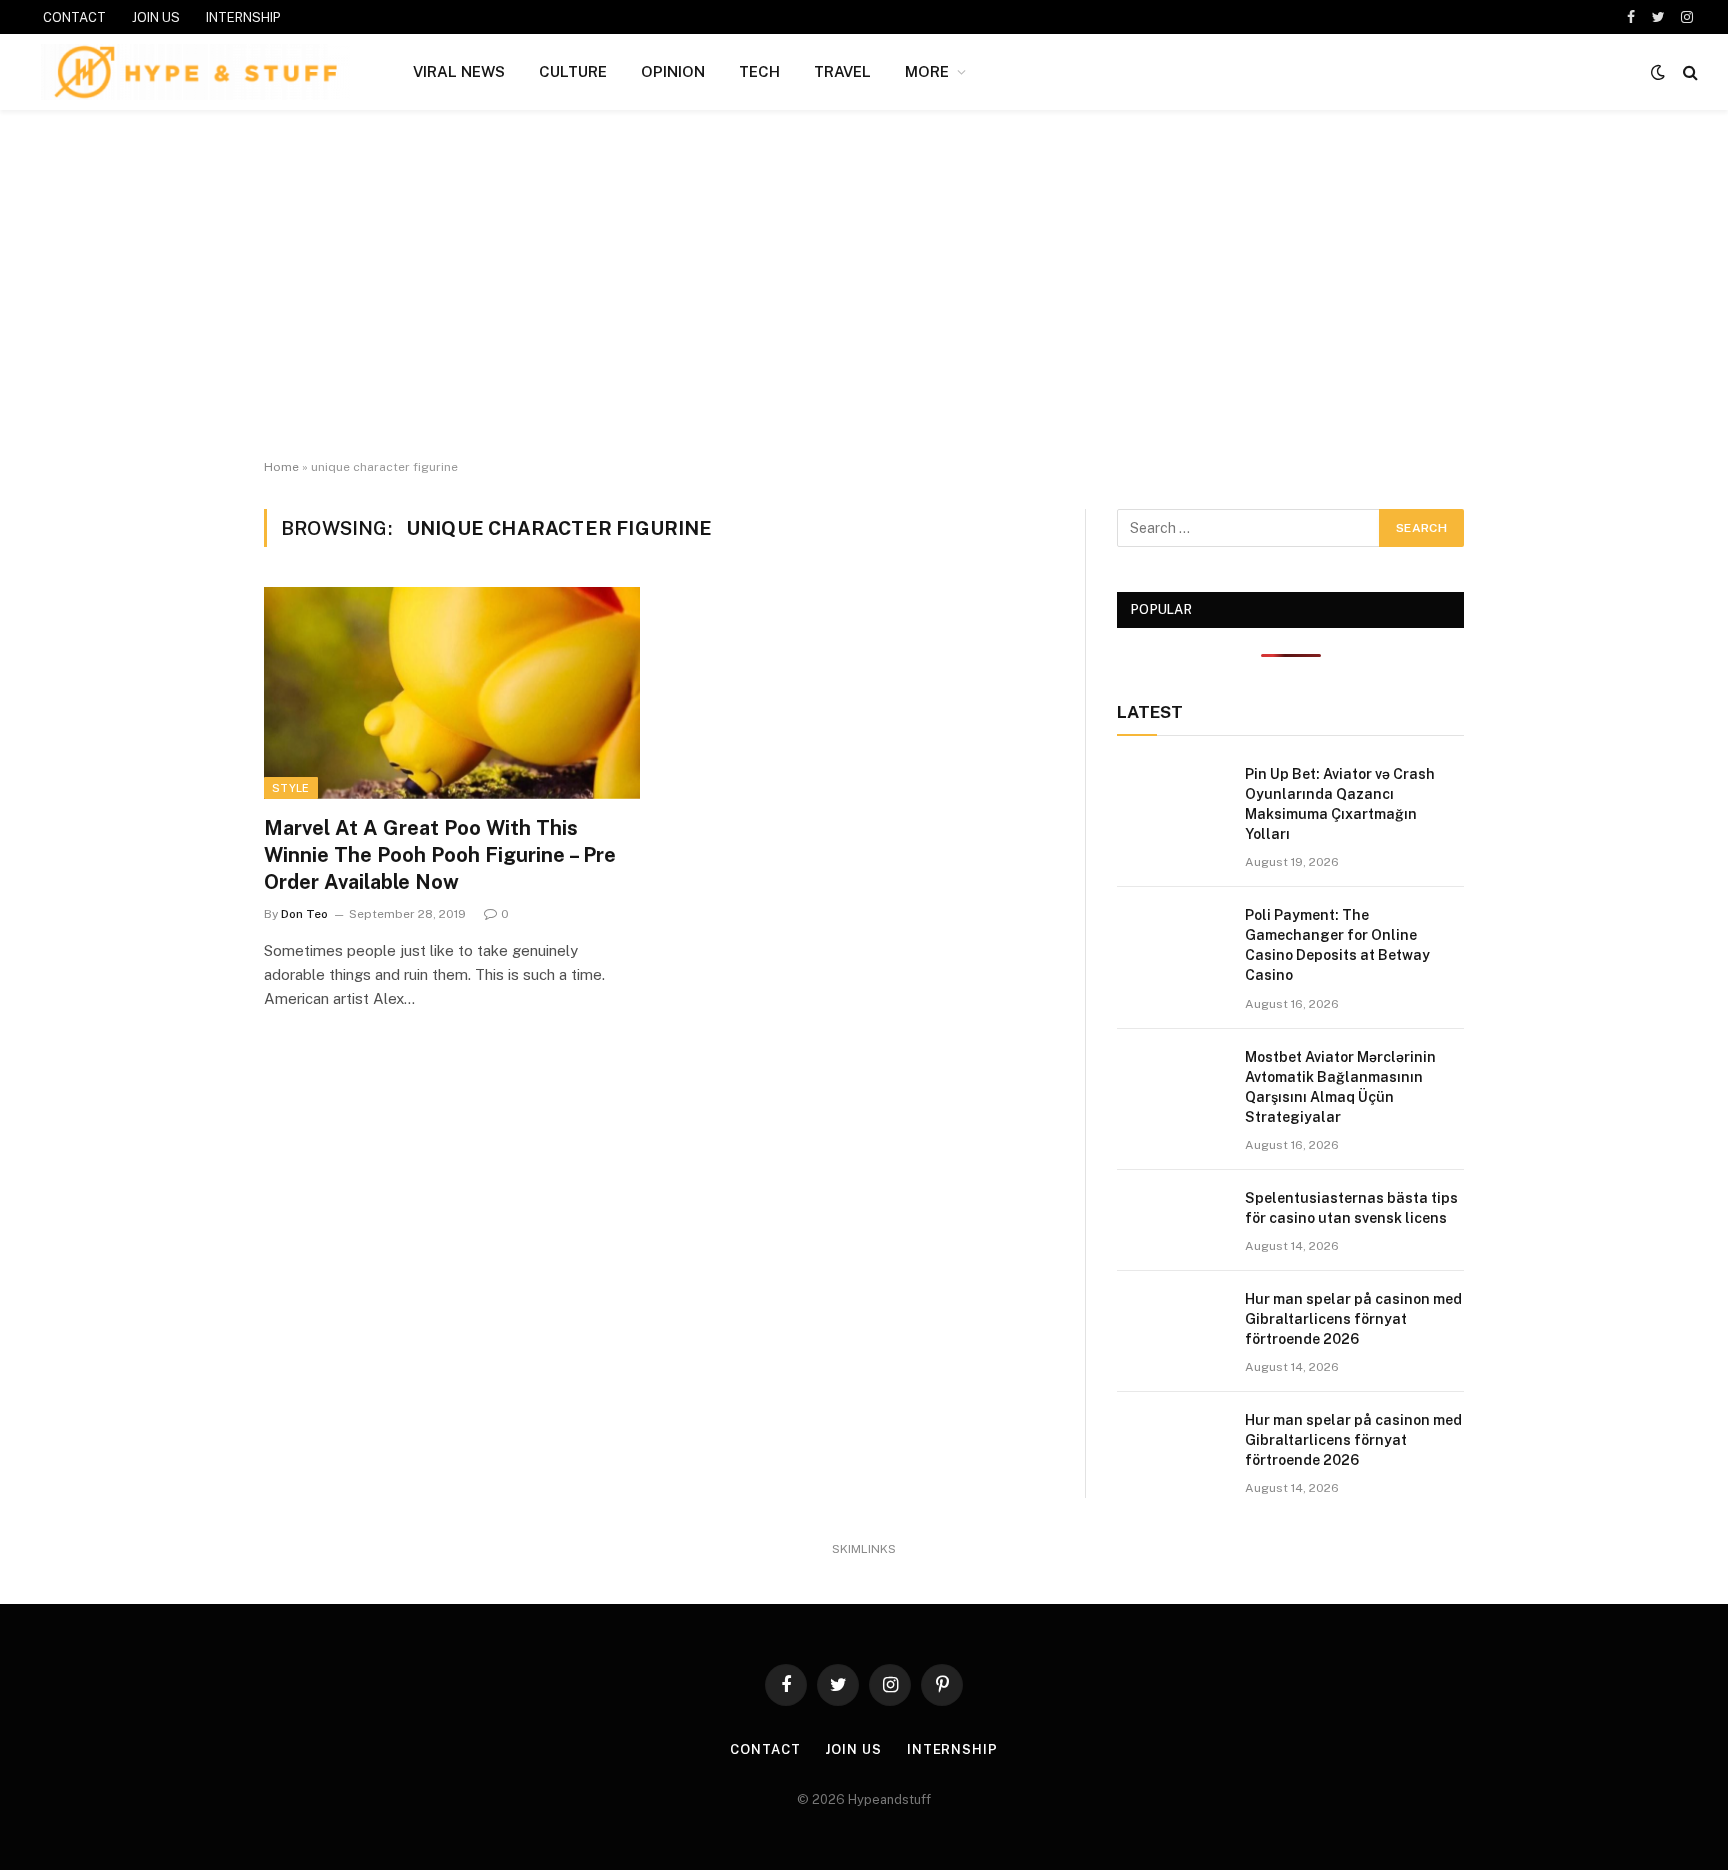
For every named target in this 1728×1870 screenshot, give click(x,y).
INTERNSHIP (243, 17)
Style (291, 788)
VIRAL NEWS (459, 71)
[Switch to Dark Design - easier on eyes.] (1658, 72)
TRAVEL (842, 71)
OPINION (673, 71)
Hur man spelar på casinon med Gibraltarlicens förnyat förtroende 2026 (1353, 1319)
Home (281, 467)
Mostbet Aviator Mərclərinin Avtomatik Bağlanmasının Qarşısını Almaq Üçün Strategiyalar (1340, 1087)
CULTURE (573, 71)
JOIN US (156, 17)
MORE (927, 71)
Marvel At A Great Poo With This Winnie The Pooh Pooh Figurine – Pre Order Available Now (440, 855)
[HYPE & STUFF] (195, 72)
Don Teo (304, 914)
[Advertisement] (864, 285)
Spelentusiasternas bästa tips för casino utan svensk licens (1351, 1208)
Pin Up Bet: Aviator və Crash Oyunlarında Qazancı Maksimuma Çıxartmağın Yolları (1340, 804)
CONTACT (74, 17)
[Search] (1688, 72)
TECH (759, 71)
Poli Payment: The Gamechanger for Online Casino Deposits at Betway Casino (1337, 945)
